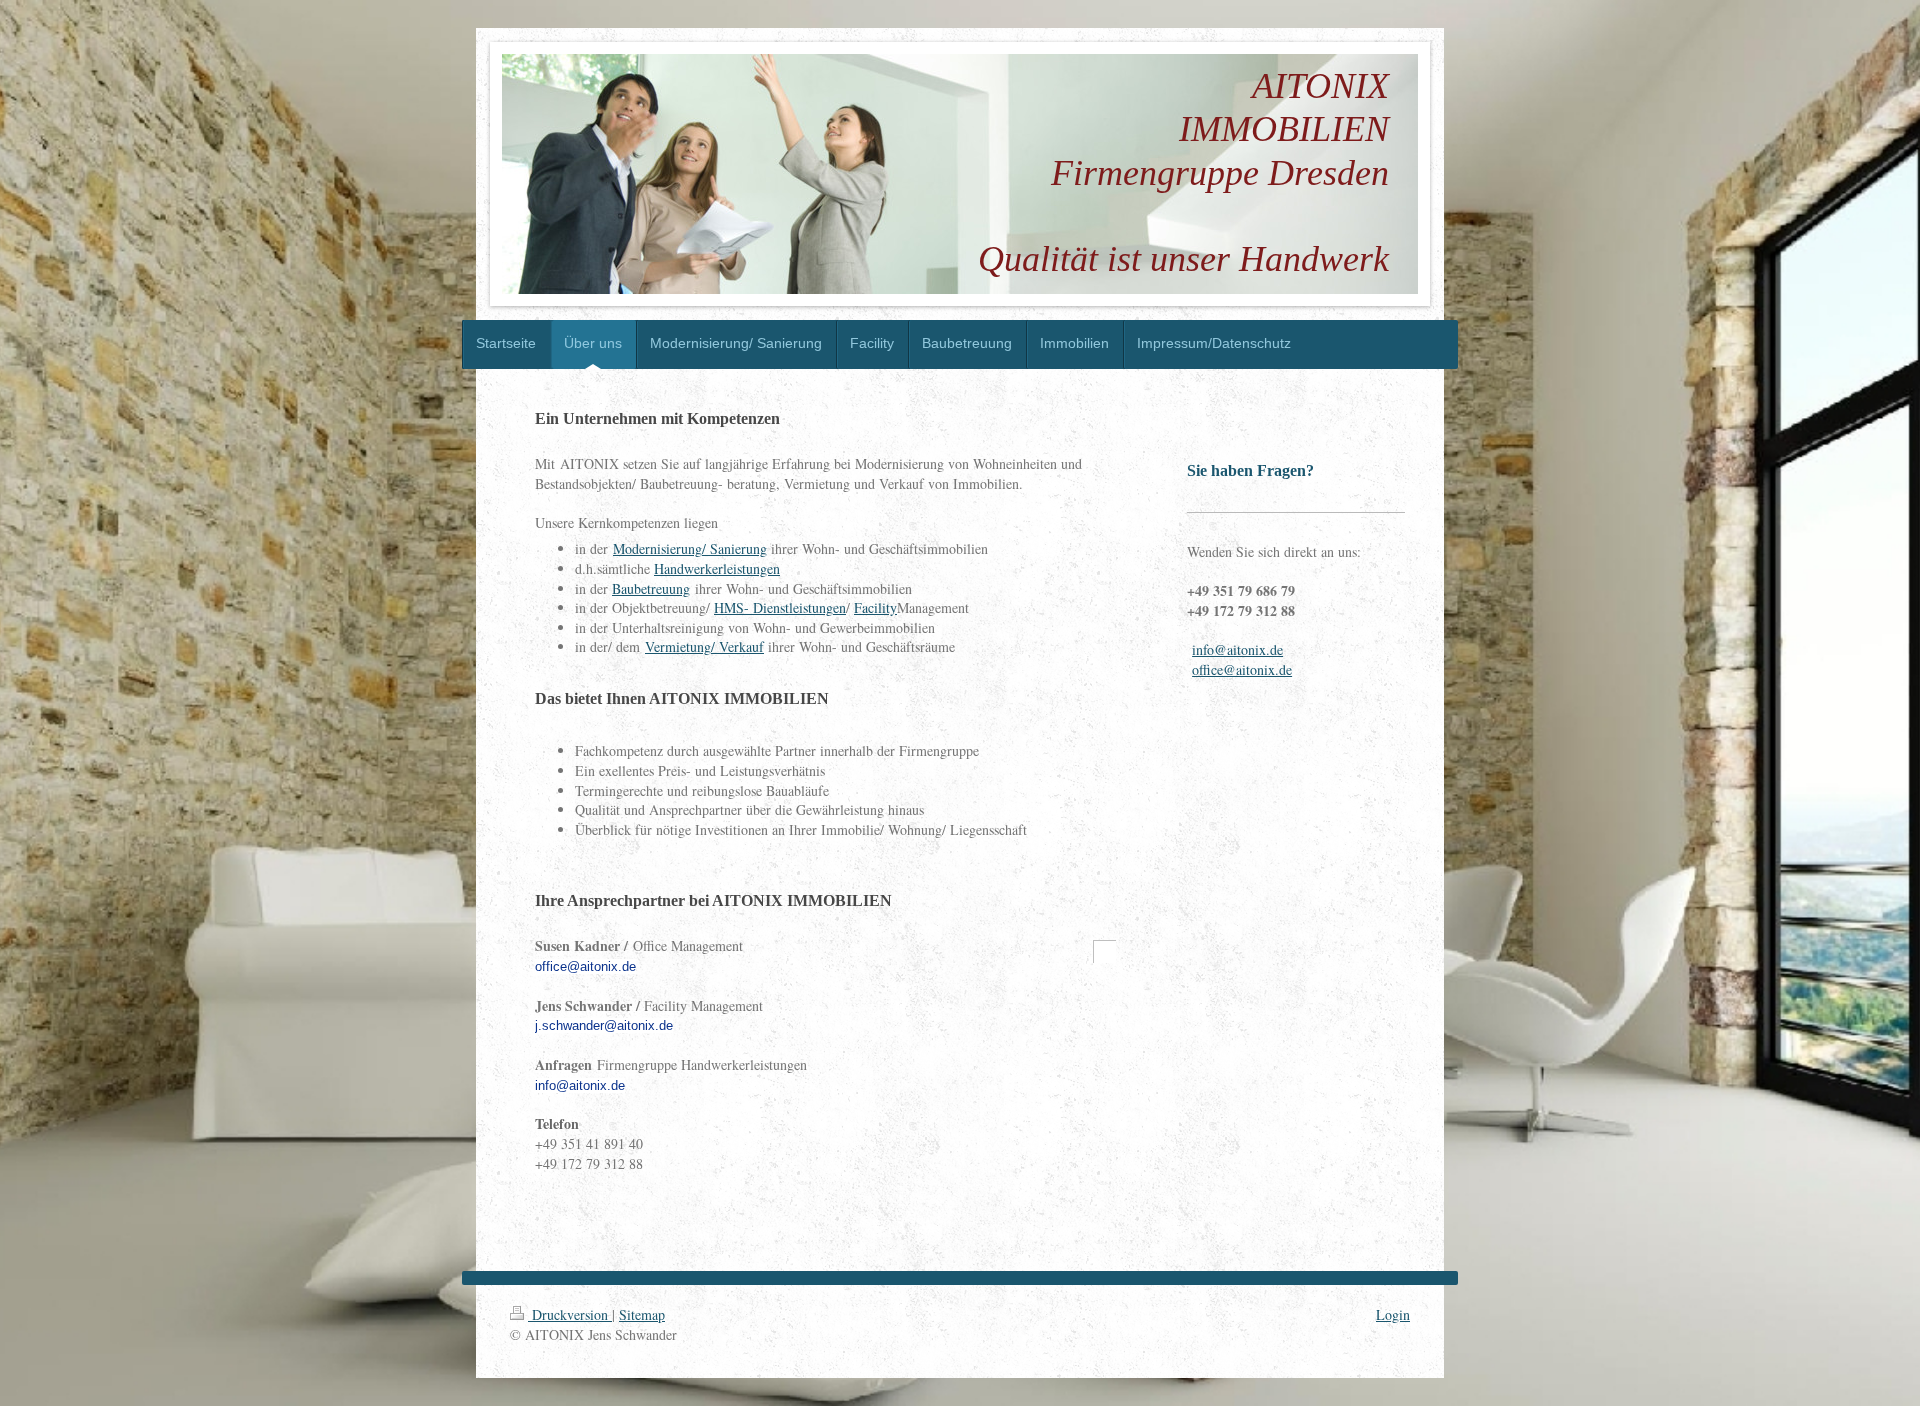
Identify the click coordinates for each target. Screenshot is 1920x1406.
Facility (875, 607)
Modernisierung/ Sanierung (690, 548)
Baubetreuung (651, 588)
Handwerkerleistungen (717, 568)
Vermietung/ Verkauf (704, 646)
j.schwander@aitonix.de (604, 1025)
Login (1393, 1314)
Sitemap (642, 1314)
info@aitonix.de (580, 1085)
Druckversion (570, 1314)
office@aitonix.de (585, 966)
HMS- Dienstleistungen (780, 607)
